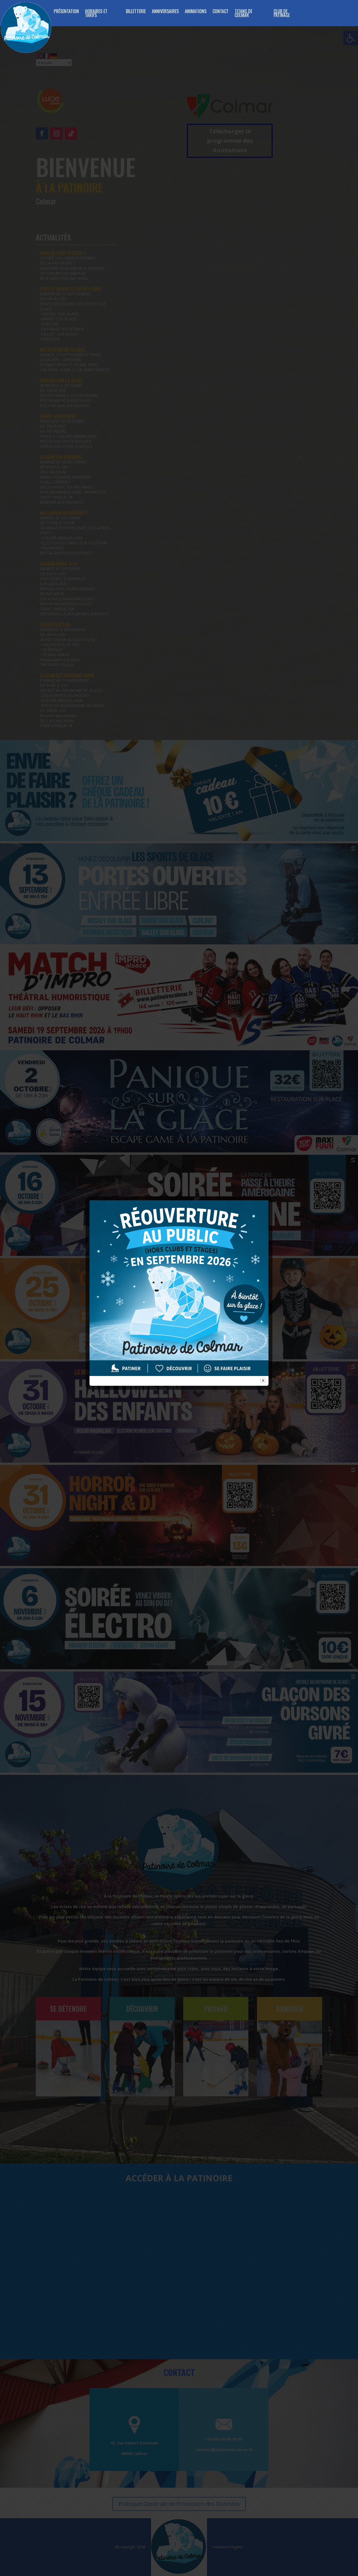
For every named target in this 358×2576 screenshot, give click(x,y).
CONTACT (221, 12)
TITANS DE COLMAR (243, 14)
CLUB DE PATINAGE (282, 14)
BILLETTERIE (136, 12)
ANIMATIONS (196, 12)
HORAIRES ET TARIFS (96, 14)
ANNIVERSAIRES (165, 12)
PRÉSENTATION (66, 12)
